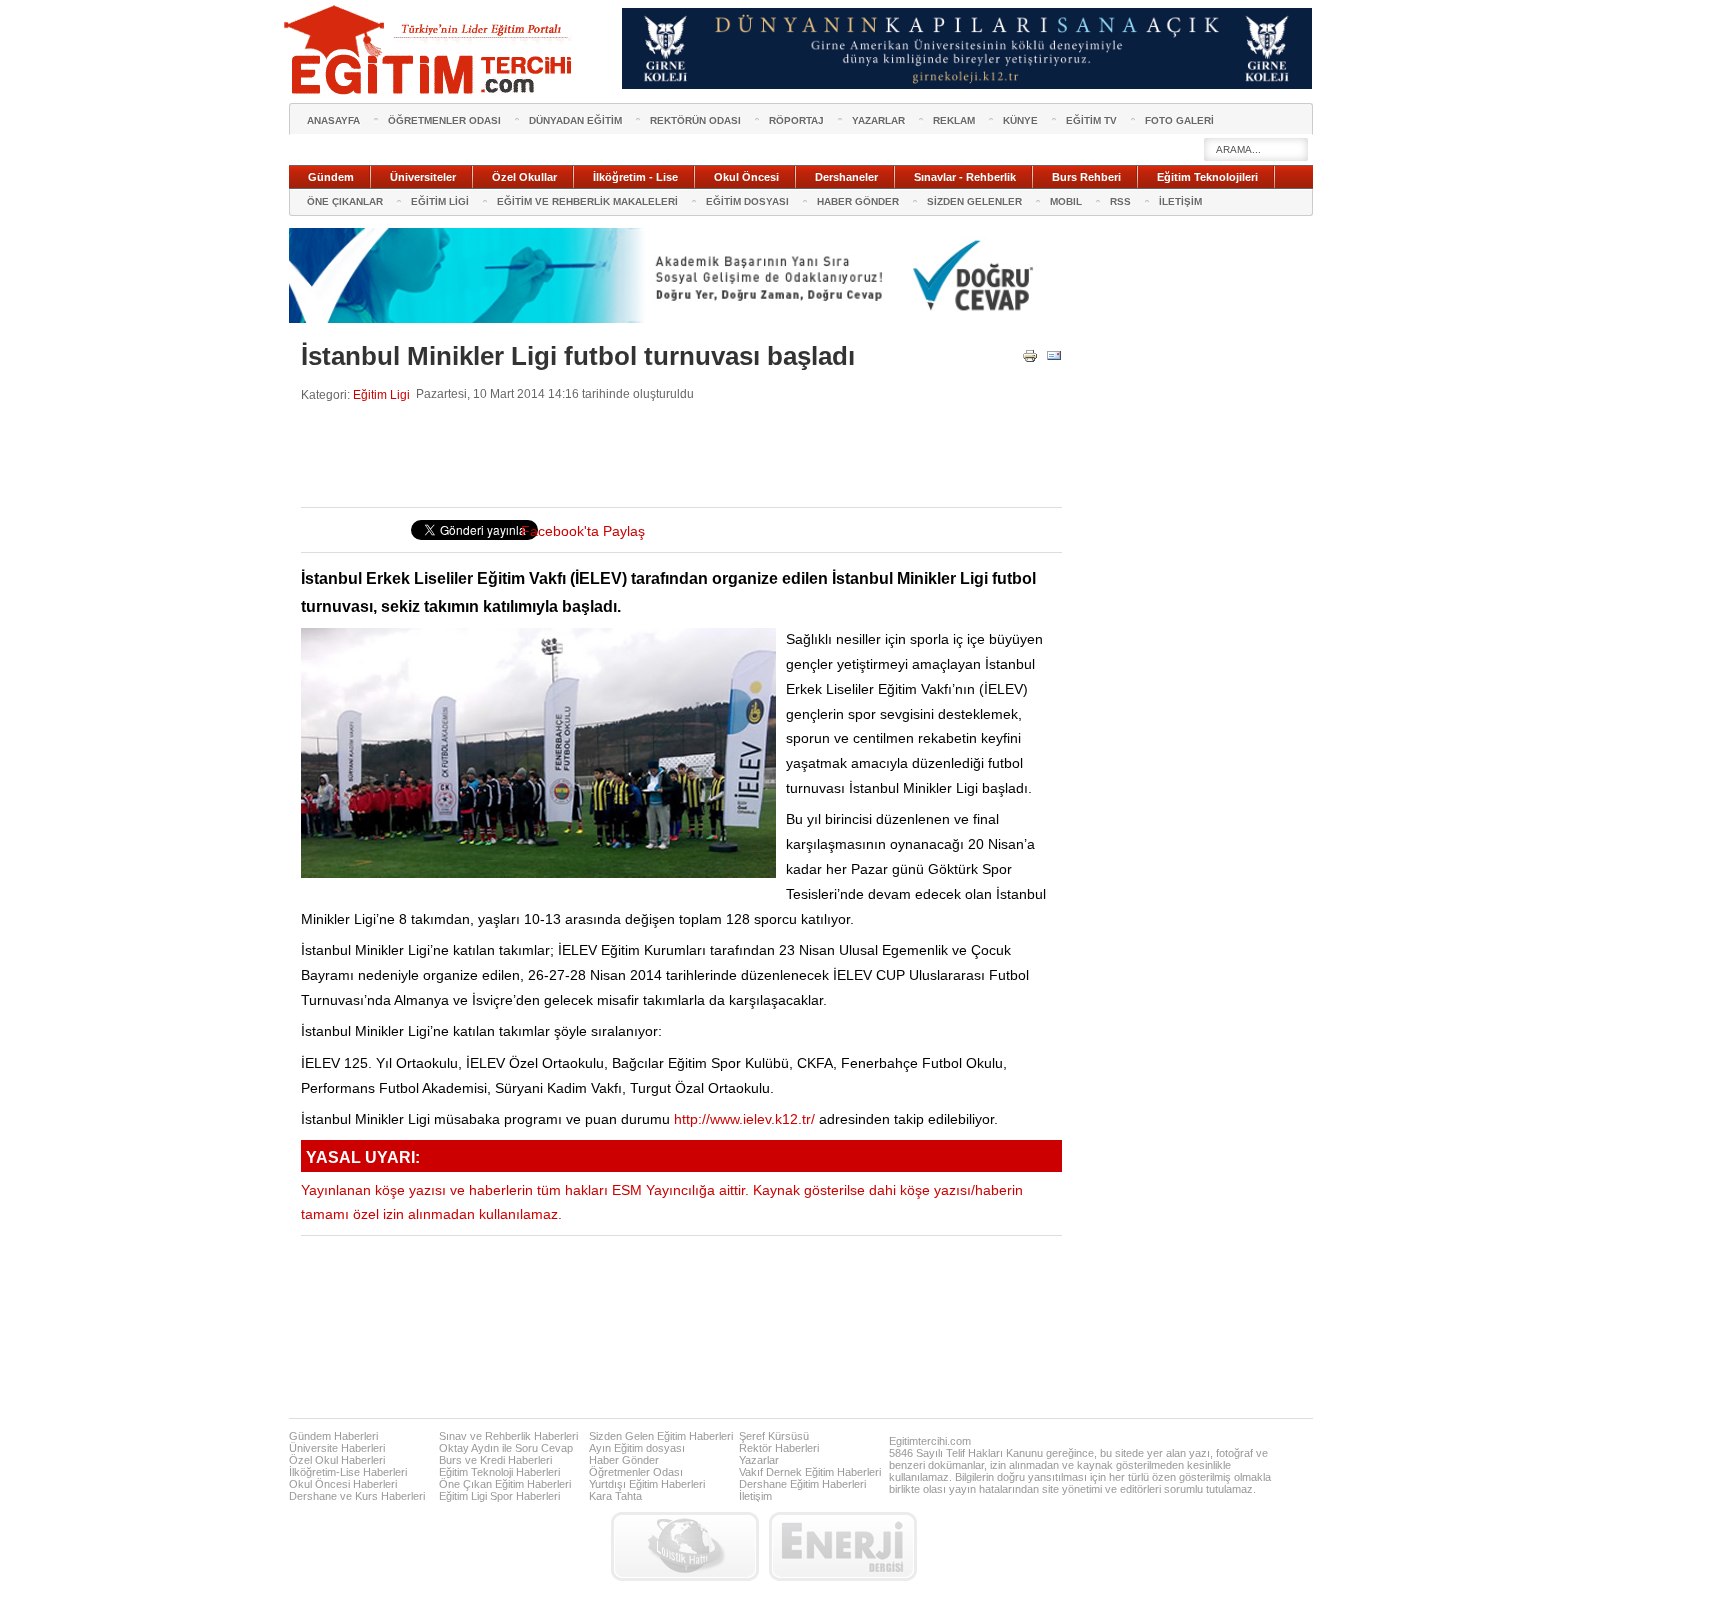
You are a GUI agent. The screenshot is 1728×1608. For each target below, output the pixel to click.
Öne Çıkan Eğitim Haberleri (505, 1484)
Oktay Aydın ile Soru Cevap (506, 1448)
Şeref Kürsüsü (774, 1436)
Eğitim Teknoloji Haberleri (499, 1472)
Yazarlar (759, 1460)
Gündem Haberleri (333, 1436)
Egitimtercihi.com (930, 1441)
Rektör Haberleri (779, 1448)
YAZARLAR (878, 120)
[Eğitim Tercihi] (430, 50)
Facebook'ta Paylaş (583, 531)
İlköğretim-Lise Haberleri (348, 1472)
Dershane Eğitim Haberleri (802, 1484)
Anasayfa (333, 120)
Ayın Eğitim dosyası (637, 1448)
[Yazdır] (1030, 359)
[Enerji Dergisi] (843, 1546)
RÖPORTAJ (796, 120)
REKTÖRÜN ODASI (695, 120)
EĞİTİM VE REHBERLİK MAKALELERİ (587, 201)
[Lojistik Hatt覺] (685, 1546)
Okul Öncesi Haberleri (343, 1484)
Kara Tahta (615, 1496)
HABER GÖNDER (858, 201)
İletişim (755, 1496)
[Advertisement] (665, 455)
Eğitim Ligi (381, 394)
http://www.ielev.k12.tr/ (744, 1119)
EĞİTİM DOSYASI (747, 201)
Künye (1020, 120)
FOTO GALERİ (1179, 120)
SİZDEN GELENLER (974, 201)
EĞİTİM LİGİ (440, 201)
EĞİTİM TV (1091, 120)
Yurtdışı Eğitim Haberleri (647, 1484)
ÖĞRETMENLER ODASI (444, 120)
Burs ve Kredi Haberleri (495, 1460)
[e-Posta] (1054, 359)
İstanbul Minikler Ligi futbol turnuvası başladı (578, 356)
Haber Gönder (624, 1460)
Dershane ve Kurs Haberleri (357, 1496)
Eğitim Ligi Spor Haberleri (499, 1496)
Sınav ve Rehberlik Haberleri (508, 1436)
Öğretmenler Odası (636, 1472)
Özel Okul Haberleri (337, 1460)
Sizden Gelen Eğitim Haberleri (661, 1436)
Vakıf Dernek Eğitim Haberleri (810, 1472)
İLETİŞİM (1180, 201)
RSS (1120, 201)
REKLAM (954, 120)
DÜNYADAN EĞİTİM (575, 120)
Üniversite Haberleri (337, 1448)
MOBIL (1066, 201)
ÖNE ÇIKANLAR (345, 201)
